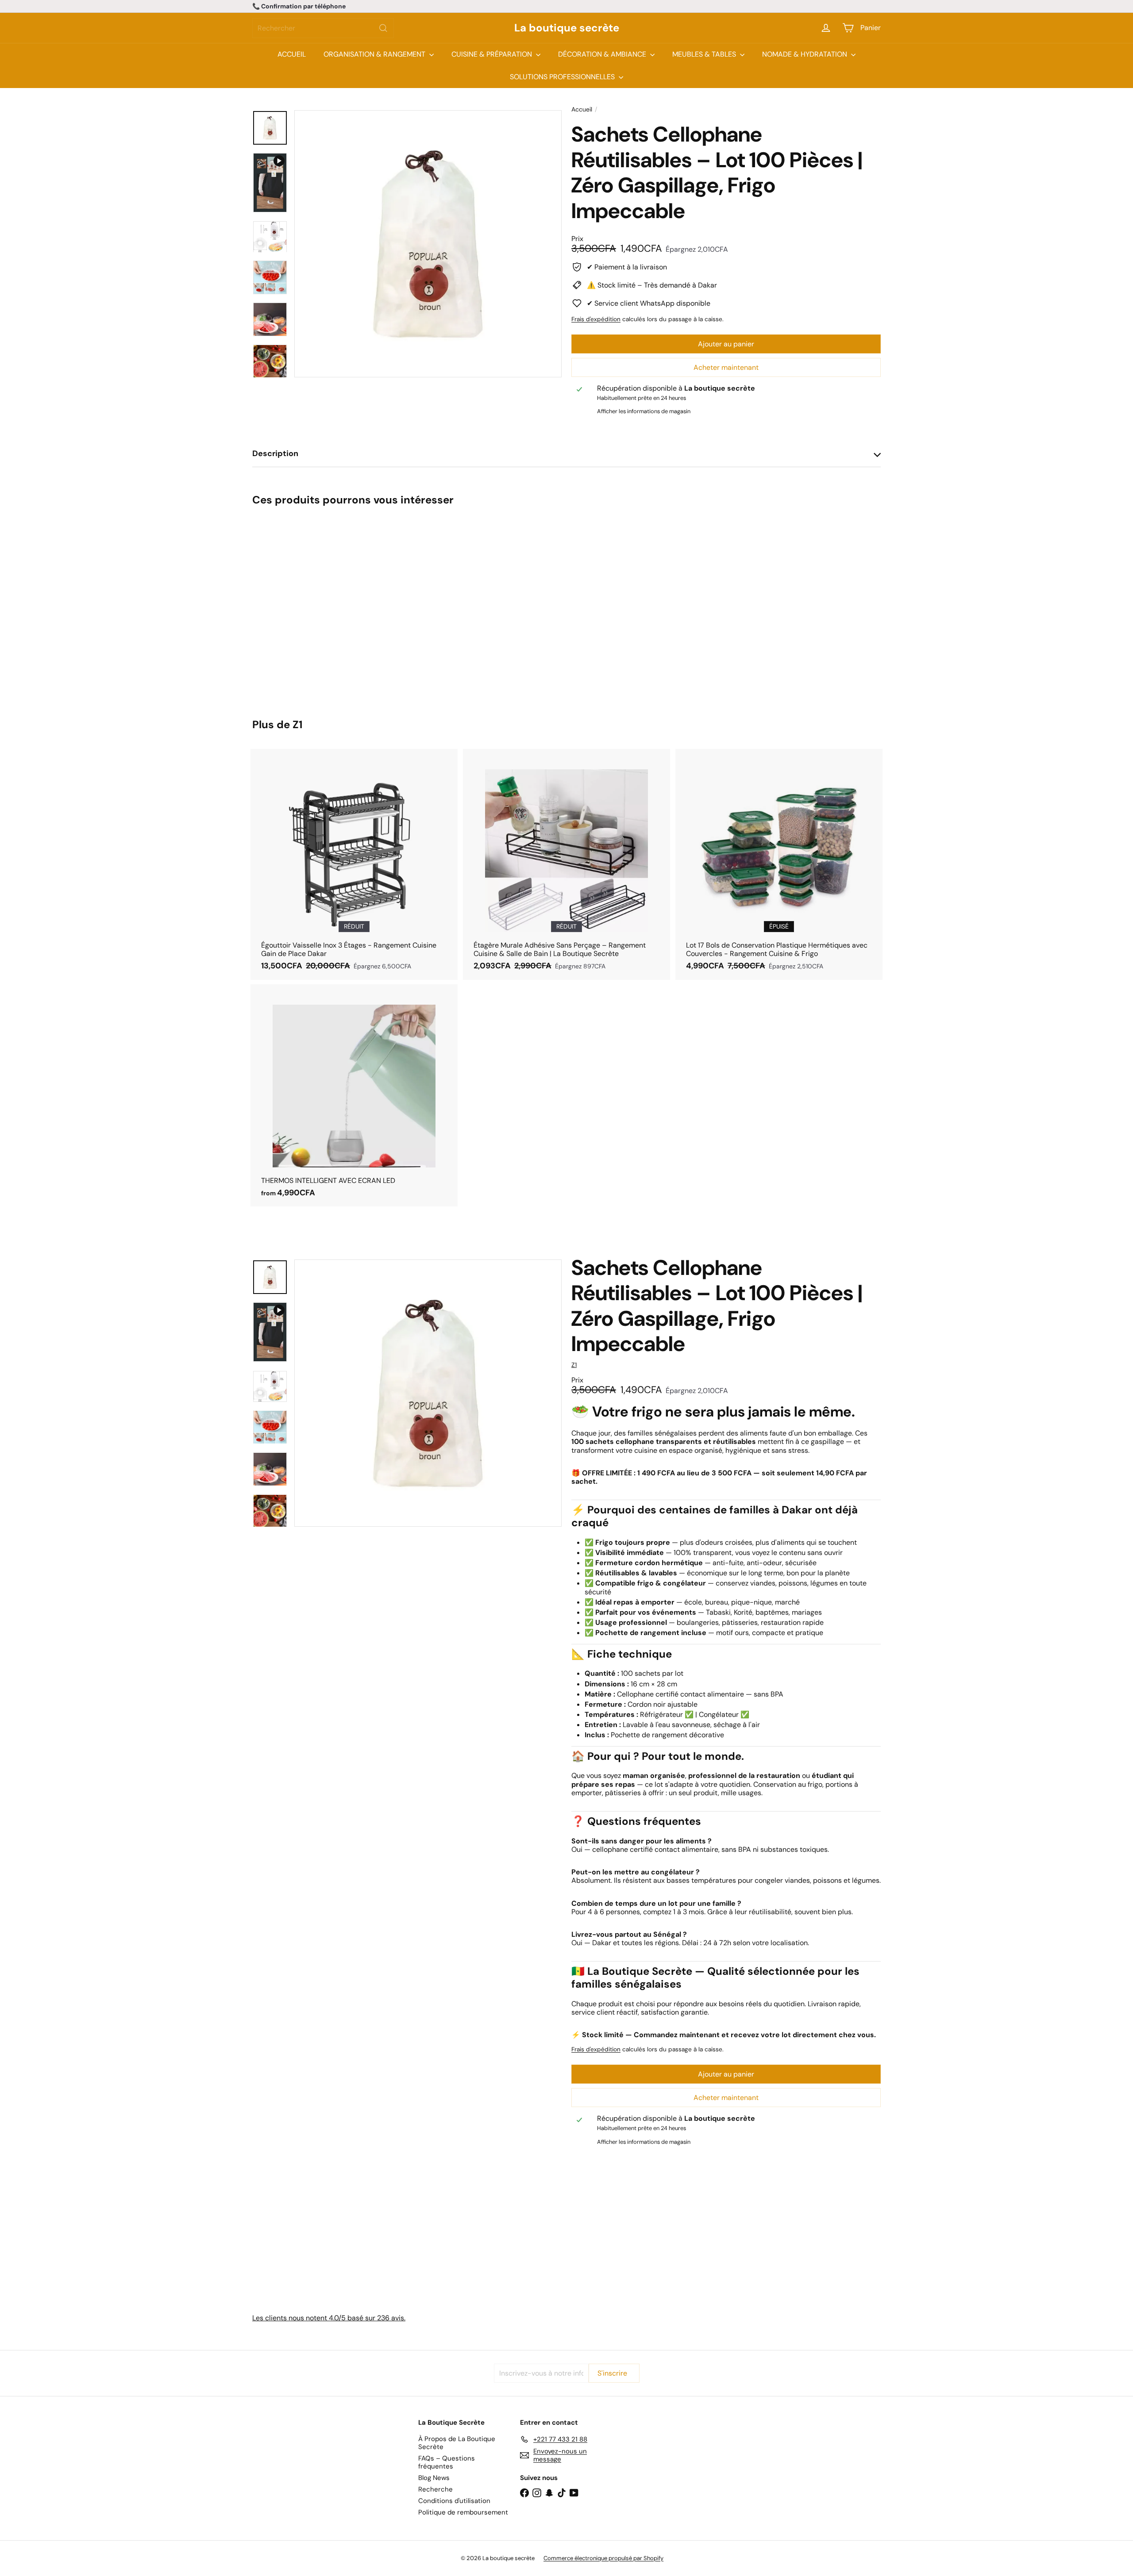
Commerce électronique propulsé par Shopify (603, 2558)
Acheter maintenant (726, 367)
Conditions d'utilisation (454, 2501)
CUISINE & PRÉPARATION (493, 54)
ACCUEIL (292, 54)
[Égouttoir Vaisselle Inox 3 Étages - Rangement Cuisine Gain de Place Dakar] (354, 864)
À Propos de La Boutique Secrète (457, 2443)
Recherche (435, 2489)
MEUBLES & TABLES (705, 54)
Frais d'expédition (596, 319)
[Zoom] (428, 244)
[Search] (383, 28)
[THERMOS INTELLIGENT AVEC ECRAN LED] (354, 1096)
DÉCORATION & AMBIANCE (603, 54)
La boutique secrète (567, 28)
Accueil (582, 109)
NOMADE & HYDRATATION (805, 54)
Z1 (297, 724)
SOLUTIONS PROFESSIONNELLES (563, 77)
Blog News (434, 2478)
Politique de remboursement (463, 2512)
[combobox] (323, 28)
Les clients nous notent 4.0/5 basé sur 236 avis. (329, 2318)
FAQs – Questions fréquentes (447, 2462)
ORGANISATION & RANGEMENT (375, 54)
